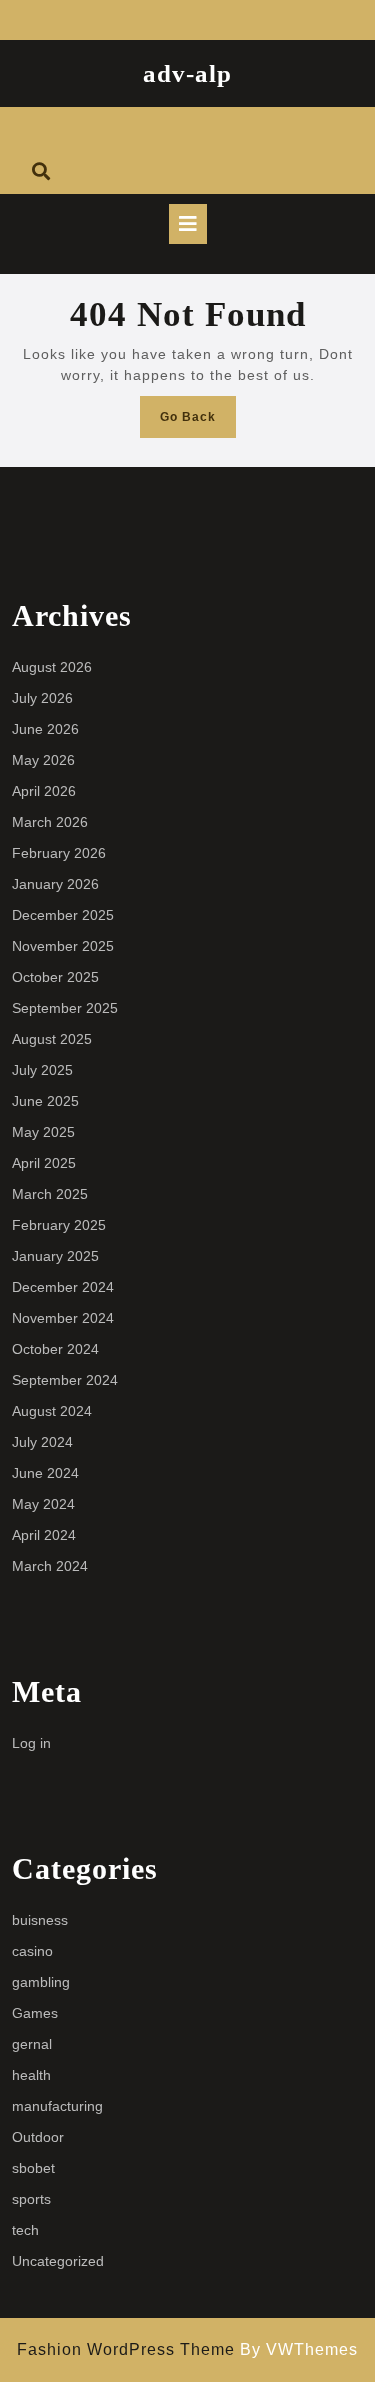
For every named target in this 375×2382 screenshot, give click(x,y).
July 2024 (42, 1442)
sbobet (33, 2168)
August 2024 (52, 1411)
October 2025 (55, 977)
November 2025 (63, 946)
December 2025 (63, 915)
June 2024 (45, 1473)
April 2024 (44, 1535)
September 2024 (65, 1380)
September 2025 (65, 1008)
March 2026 (50, 822)
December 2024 (63, 1287)
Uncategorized (58, 2261)
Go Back (198, 422)
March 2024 (50, 1566)
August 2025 (52, 1039)
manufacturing (57, 2106)
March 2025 (50, 1194)
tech (25, 2230)
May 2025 (43, 1132)
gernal (32, 2044)
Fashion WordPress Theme (126, 2349)
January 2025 (55, 1256)
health (31, 2075)
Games (35, 2013)
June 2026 (45, 729)
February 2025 (59, 1225)
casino (32, 1951)
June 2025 (45, 1101)
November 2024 (63, 1318)
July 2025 (42, 1070)
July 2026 (42, 698)
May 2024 (43, 1504)
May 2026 (43, 760)
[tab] (188, 224)
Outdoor (38, 2137)
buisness (40, 1920)
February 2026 (59, 853)
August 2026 (52, 667)
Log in (31, 1743)
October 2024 (55, 1349)
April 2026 (44, 791)
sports (31, 2199)
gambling (41, 1982)
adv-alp (187, 73)
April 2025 (44, 1163)
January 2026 (55, 884)
